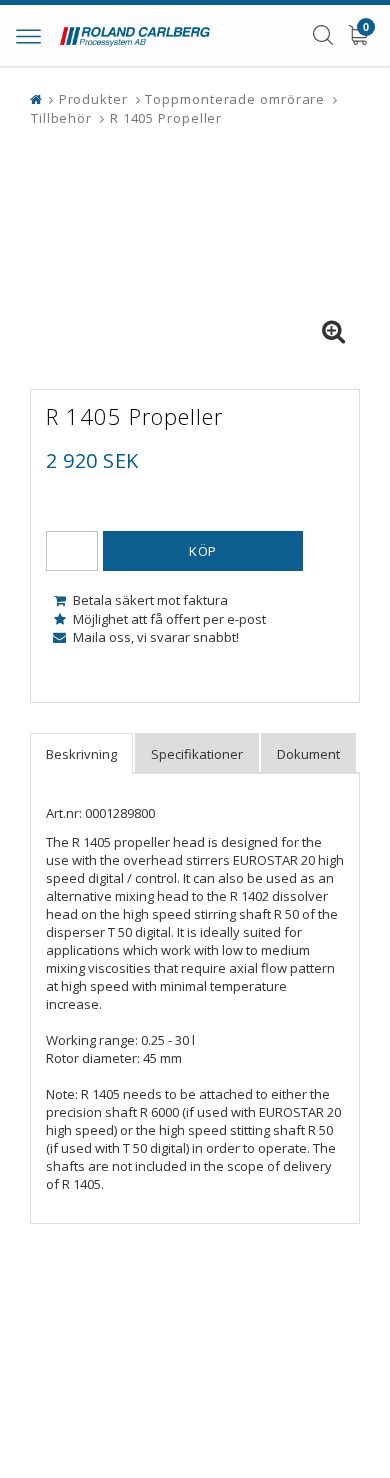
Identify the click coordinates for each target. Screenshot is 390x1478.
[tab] (81, 753)
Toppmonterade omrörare (235, 99)
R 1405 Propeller (166, 118)
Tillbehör (61, 118)
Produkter (93, 99)
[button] (333, 332)
